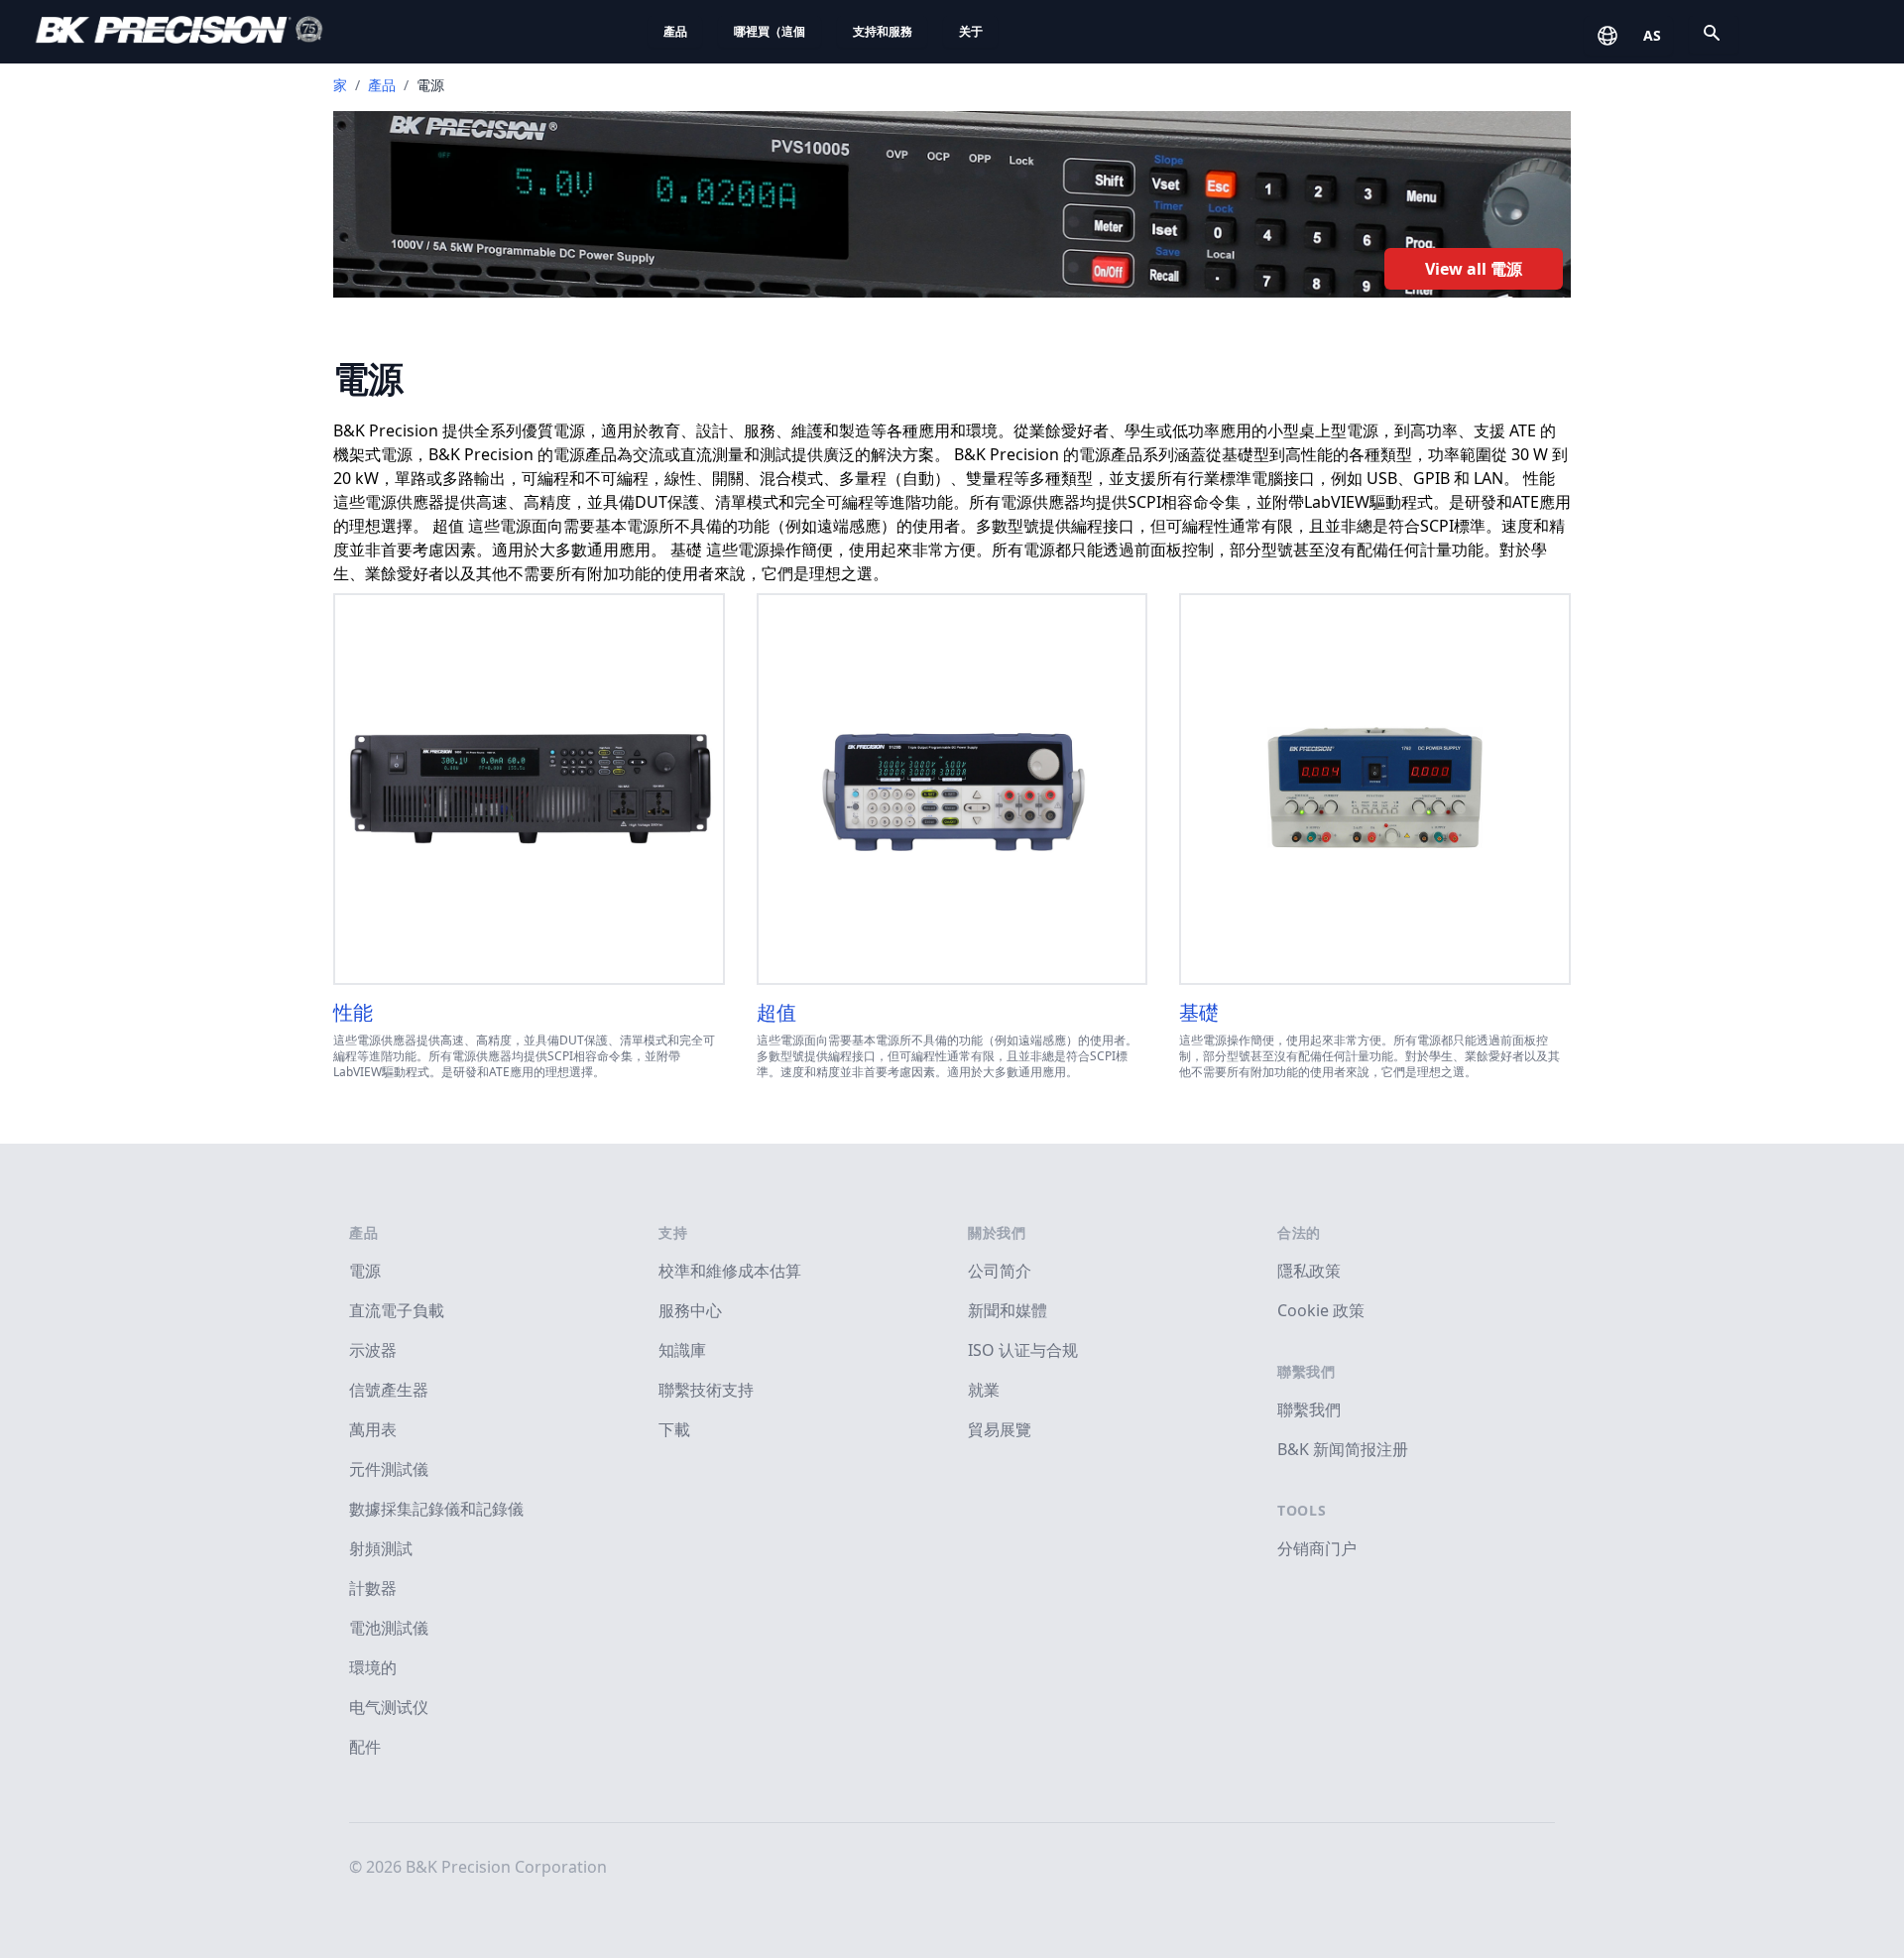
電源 (365, 1271)
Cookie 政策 (1321, 1310)
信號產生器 (389, 1390)
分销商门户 (1317, 1548)
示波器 (373, 1350)
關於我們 (997, 1232)
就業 (984, 1390)
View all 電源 (1474, 269)
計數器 (373, 1588)
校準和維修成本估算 (730, 1271)
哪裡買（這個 (770, 31)
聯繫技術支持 (706, 1390)
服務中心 (690, 1310)
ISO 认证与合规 (1023, 1350)
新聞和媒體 (1008, 1310)
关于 (971, 31)
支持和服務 (883, 31)
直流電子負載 (397, 1310)
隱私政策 (1309, 1271)
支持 (673, 1232)
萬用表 (373, 1429)
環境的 (373, 1667)
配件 (365, 1747)
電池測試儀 (389, 1628)
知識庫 (682, 1350)
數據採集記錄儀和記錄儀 (436, 1509)
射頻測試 (381, 1548)
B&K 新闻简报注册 (1343, 1449)
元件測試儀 (389, 1469)
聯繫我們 (1307, 1371)
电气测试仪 (389, 1707)
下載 (674, 1429)
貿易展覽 (1000, 1429)
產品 (675, 31)
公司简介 (1000, 1271)
